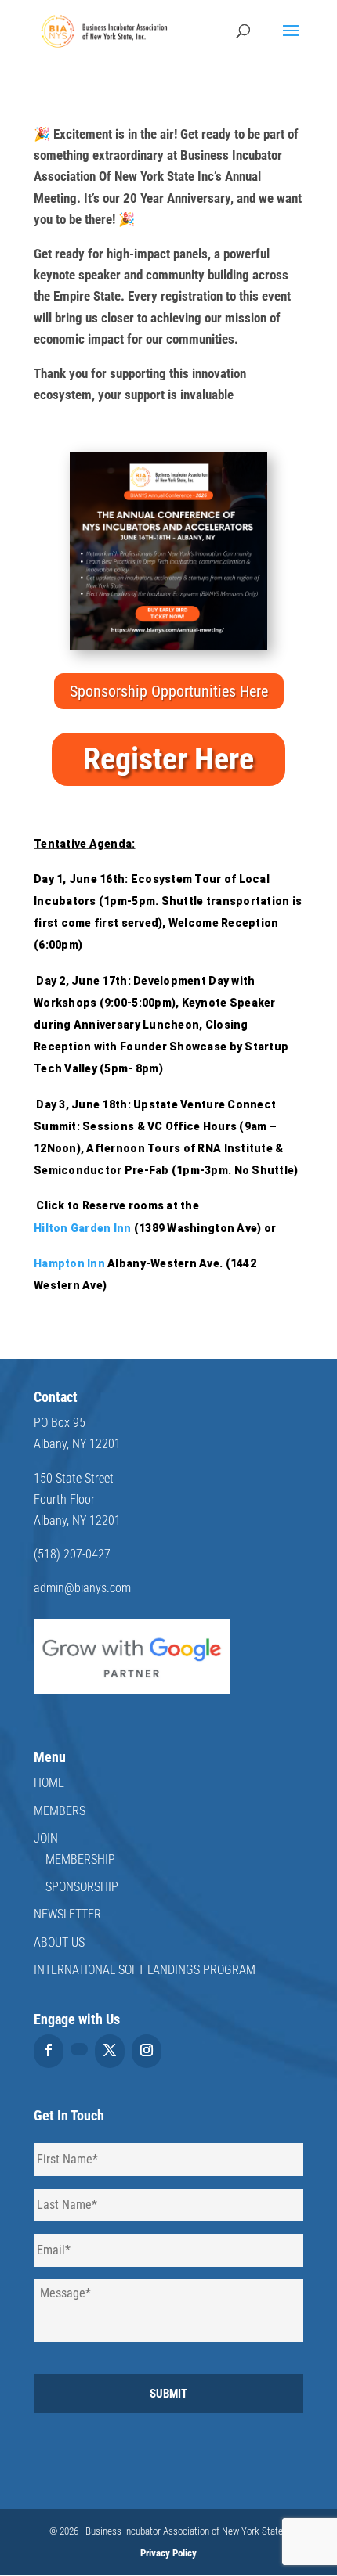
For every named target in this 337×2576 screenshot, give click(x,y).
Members (60, 1811)
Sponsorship (82, 1887)
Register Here (168, 759)
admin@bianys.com (82, 1588)
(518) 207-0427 (72, 1554)
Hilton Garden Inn (83, 1228)
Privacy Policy (168, 2553)
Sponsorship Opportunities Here (169, 691)
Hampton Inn (69, 1263)
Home (49, 1783)
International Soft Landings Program (145, 1970)
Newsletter (67, 1914)
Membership (80, 1859)
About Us (59, 1942)
